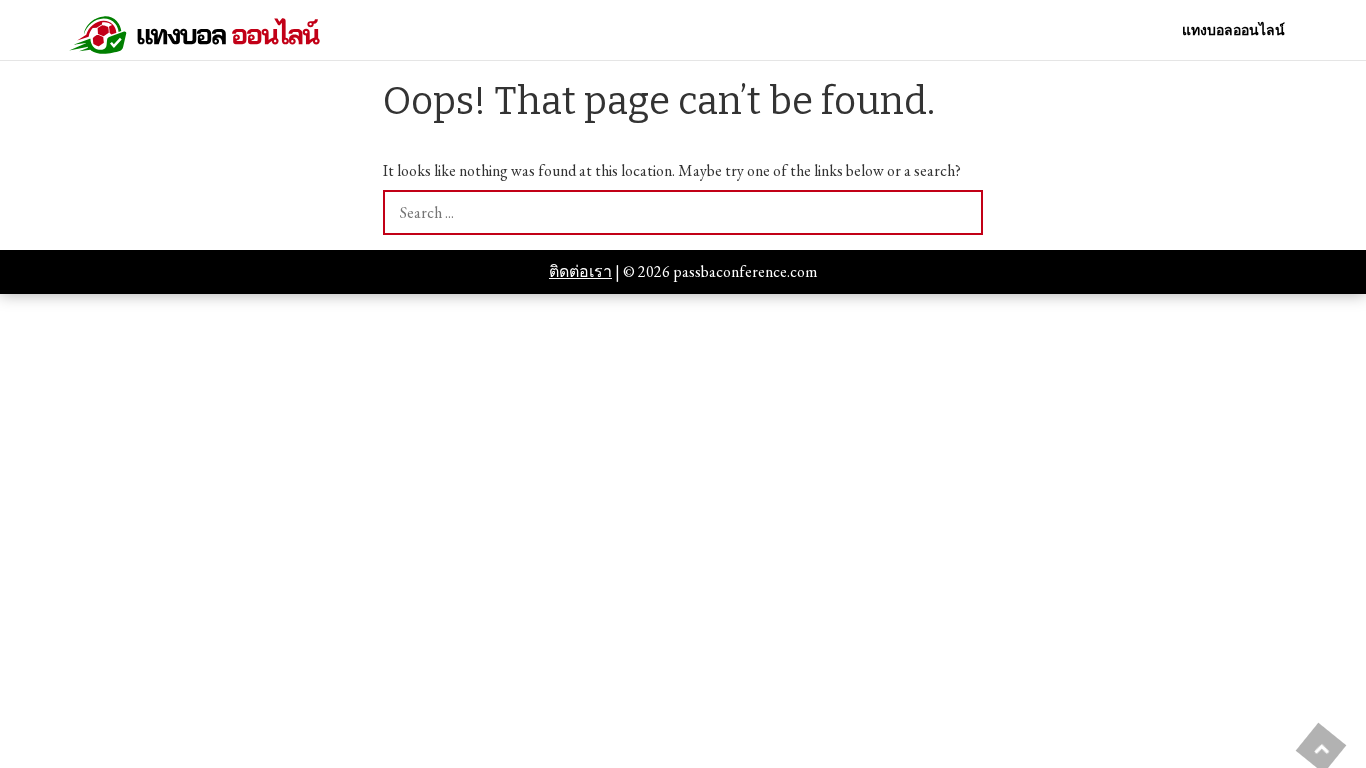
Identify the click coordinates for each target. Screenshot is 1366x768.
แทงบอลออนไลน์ (1233, 30)
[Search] (960, 212)
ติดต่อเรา (580, 271)
